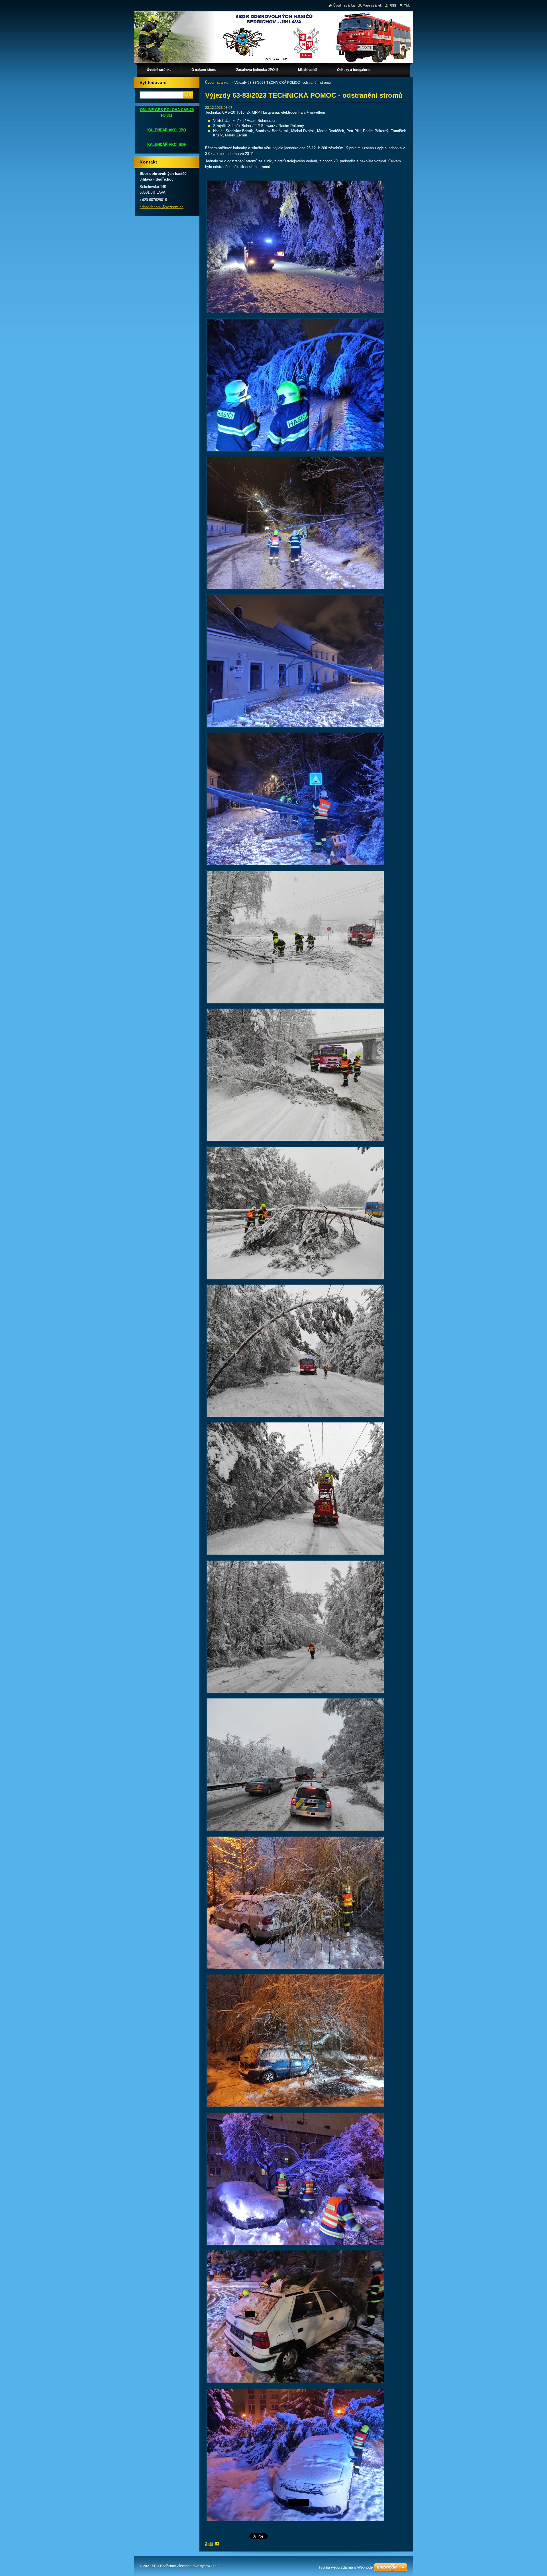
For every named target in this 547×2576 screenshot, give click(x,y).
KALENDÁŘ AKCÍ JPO (167, 130)
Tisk (407, 5)
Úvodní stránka (217, 83)
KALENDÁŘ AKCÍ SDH (167, 145)
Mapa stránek (372, 5)
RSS (393, 5)
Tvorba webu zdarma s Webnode (346, 2567)
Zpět (209, 2544)
